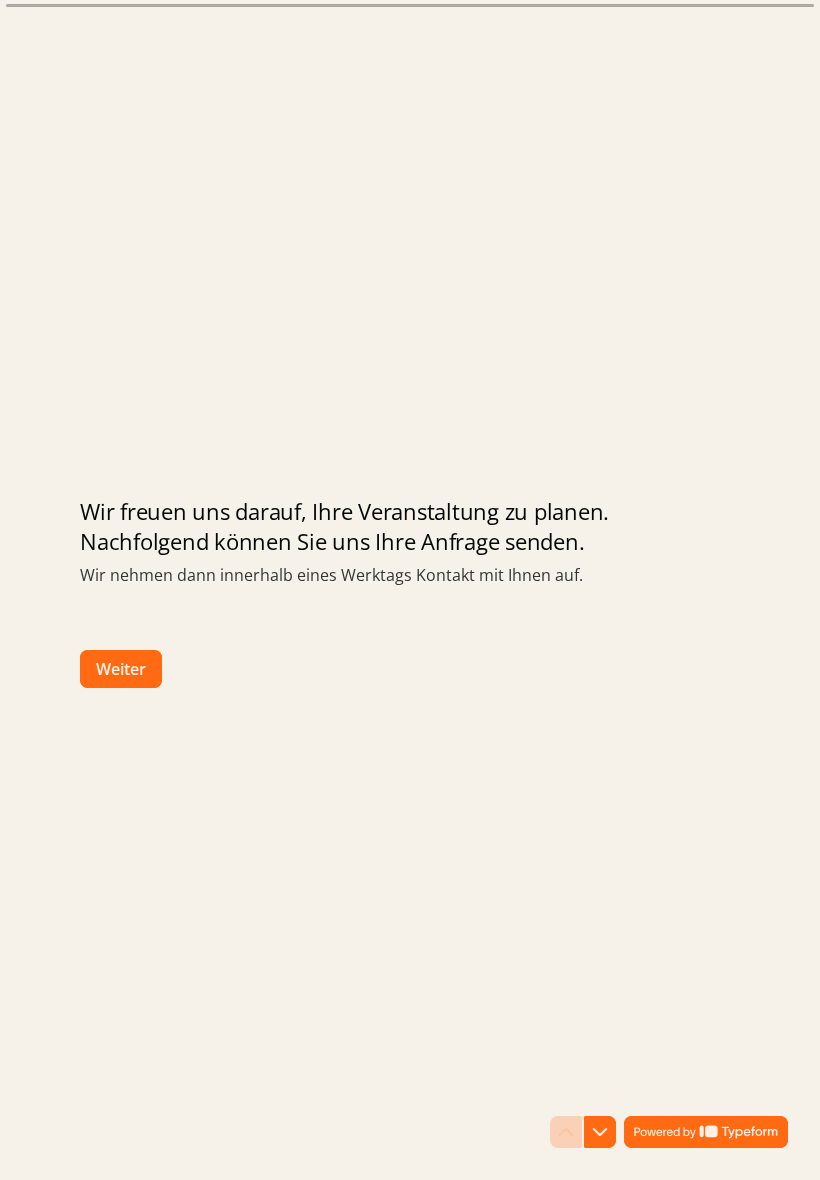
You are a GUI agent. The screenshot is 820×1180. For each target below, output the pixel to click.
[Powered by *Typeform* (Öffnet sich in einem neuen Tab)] (706, 1132)
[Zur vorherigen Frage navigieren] (566, 1132)
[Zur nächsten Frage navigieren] (600, 1132)
